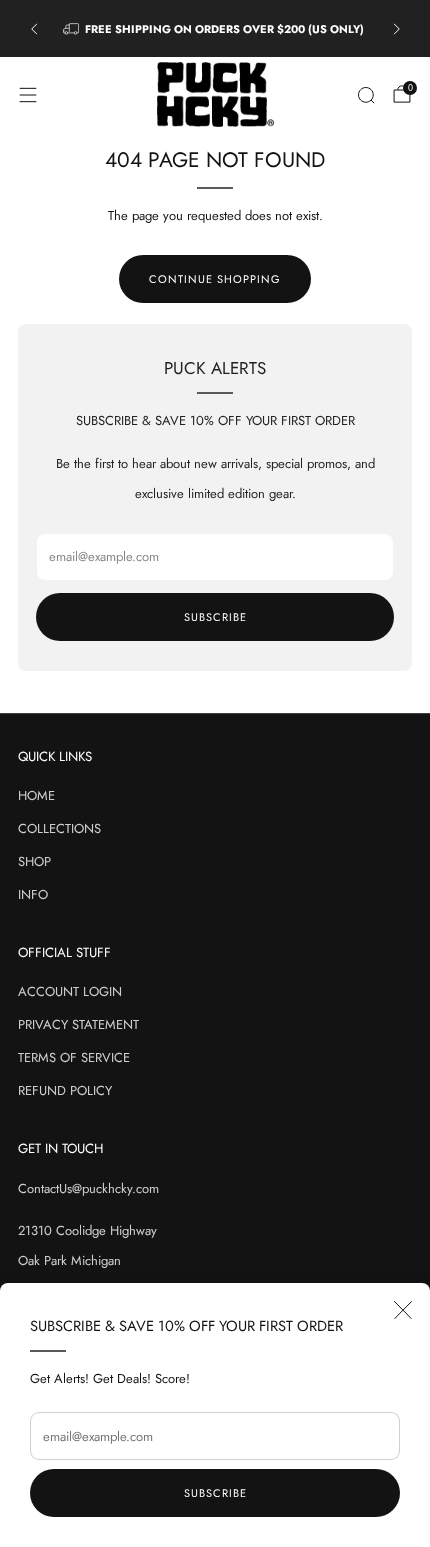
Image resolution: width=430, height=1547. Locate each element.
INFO (33, 894)
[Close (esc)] (403, 1310)
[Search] (366, 95)
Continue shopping (215, 279)
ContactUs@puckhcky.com (88, 1188)
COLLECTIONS (59, 828)
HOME (36, 795)
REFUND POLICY (65, 1090)
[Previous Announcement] (34, 29)
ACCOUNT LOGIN (70, 991)
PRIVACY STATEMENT (78, 1024)
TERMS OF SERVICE (74, 1057)
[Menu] (28, 95)
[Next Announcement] (397, 29)
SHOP (34, 861)
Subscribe (215, 1493)
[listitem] (215, 29)
